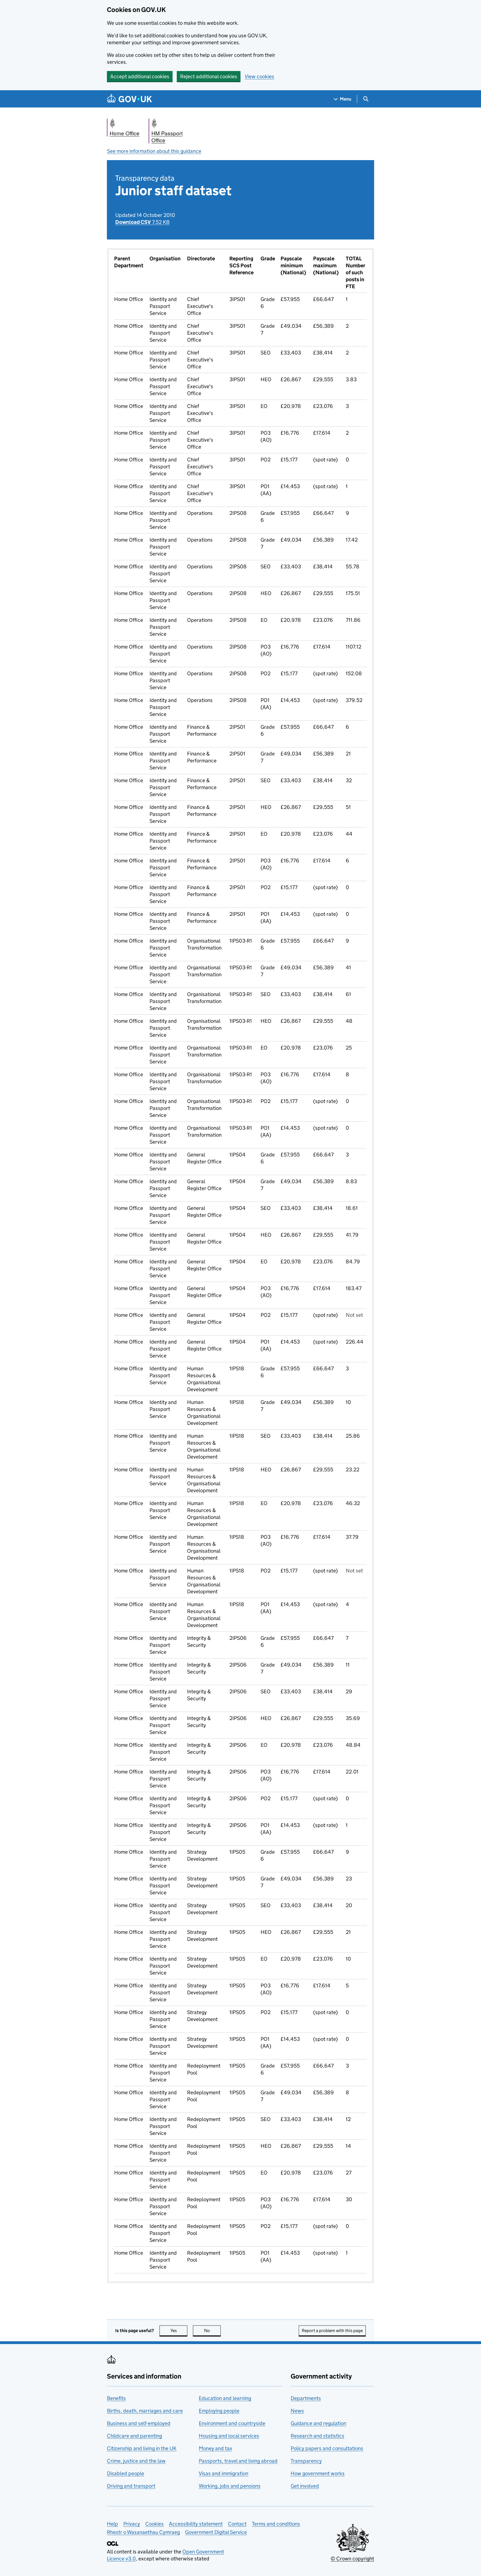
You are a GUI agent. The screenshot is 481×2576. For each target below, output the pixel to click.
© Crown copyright (352, 2559)
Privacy (132, 2524)
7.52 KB (142, 222)
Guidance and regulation (318, 2423)
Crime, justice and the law (136, 2461)
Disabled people (126, 2473)
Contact (237, 2524)
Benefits (116, 2398)
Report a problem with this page (332, 2331)
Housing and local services (229, 2436)
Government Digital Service (216, 2532)
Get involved (305, 2486)
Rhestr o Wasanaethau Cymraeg (143, 2532)
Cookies (154, 2524)
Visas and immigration (224, 2473)
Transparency (306, 2461)
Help (112, 2524)
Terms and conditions (276, 2524)
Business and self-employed (139, 2423)
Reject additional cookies (209, 76)
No (212, 2331)
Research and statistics (317, 2436)
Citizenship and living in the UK (142, 2448)
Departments (306, 2398)
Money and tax (215, 2448)
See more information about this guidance (154, 151)
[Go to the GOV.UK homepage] (129, 99)
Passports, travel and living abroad (238, 2461)
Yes (179, 2331)
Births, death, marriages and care (145, 2411)
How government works (318, 2473)
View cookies (259, 76)
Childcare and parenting (134, 2436)
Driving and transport (131, 2486)
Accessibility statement (196, 2524)
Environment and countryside (232, 2423)
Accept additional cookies (140, 76)
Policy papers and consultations (327, 2448)
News (297, 2411)
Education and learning (225, 2398)
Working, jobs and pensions (230, 2486)
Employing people (219, 2411)
